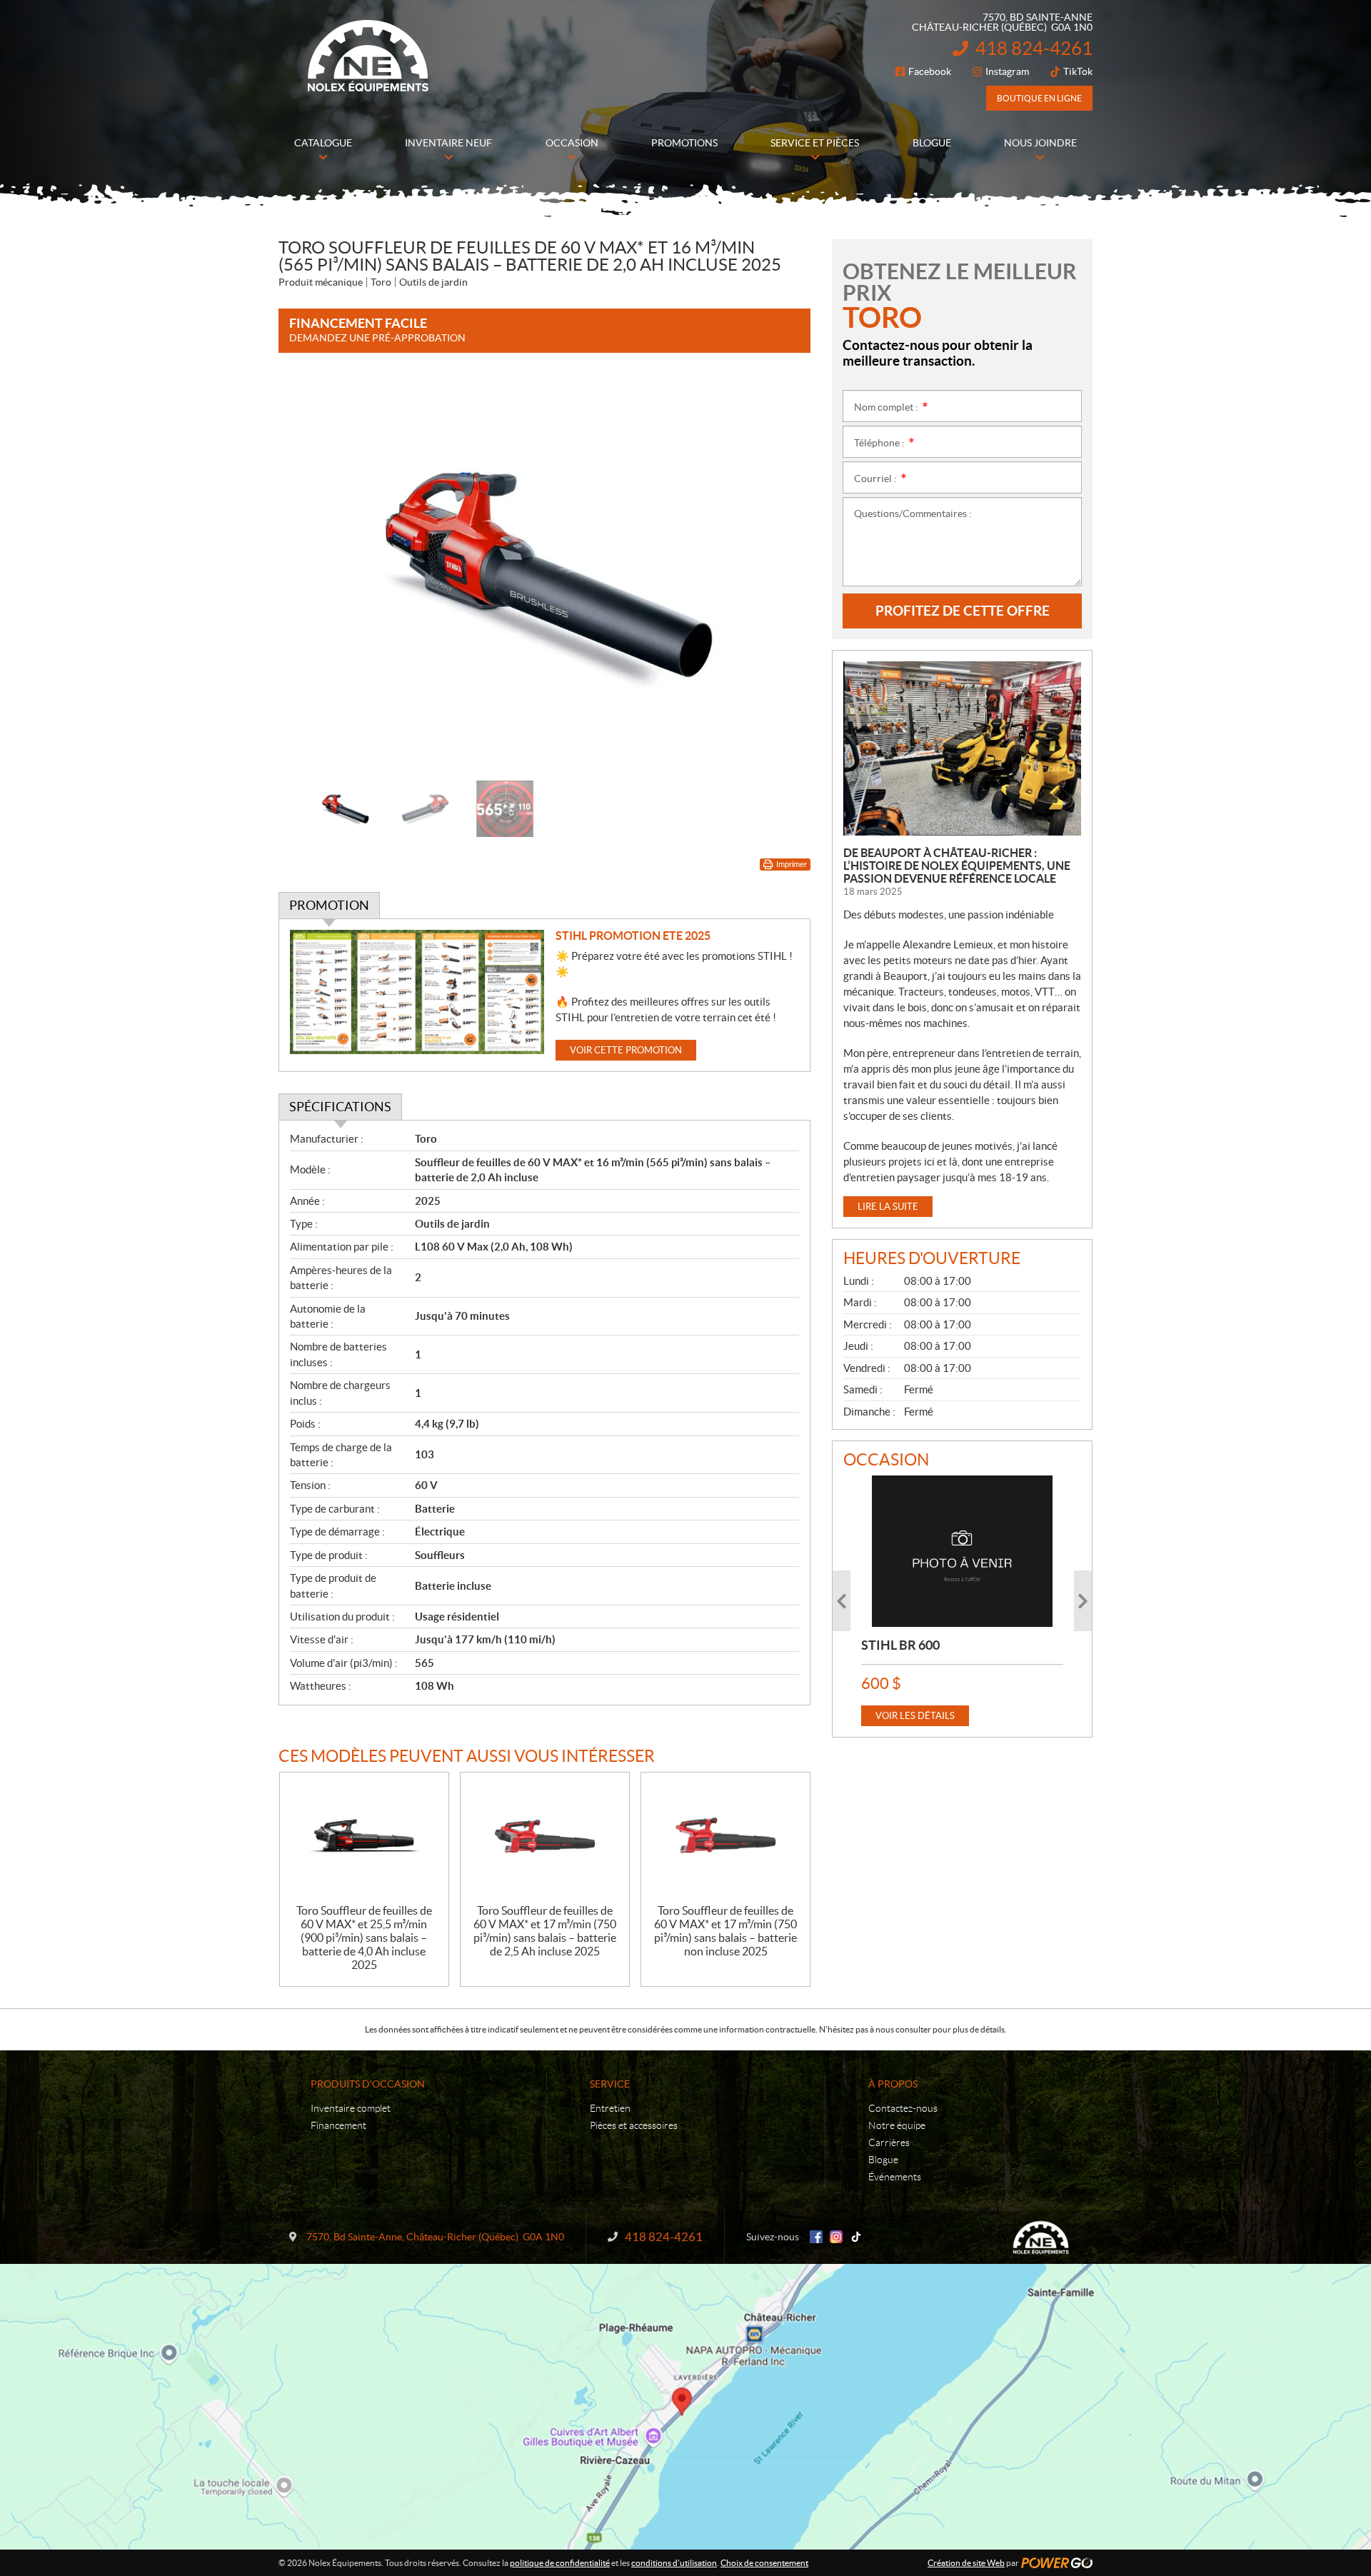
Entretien (610, 2108)
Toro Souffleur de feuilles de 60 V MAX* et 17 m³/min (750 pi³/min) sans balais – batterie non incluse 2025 (725, 1931)
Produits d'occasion (368, 2084)
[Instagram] (836, 2237)
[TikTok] (856, 2237)
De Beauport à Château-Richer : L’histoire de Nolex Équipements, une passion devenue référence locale (957, 866)
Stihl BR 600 (900, 1645)
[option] (544, 574)
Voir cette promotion (626, 1050)
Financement (338, 2125)
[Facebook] (816, 2237)
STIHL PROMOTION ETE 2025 (633, 936)
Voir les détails (915, 1716)
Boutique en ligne (1039, 98)
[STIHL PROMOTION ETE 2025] (417, 992)
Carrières (889, 2143)
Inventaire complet (351, 2108)
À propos (893, 2084)
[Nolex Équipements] (368, 56)
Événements (895, 2177)
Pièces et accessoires (634, 2125)
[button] (307, 573)
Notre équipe (897, 2125)
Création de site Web (966, 2563)
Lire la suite (888, 1207)
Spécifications (340, 1107)
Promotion (329, 905)
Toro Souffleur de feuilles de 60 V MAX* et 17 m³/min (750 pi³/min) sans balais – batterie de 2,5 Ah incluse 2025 (545, 1931)
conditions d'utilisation (674, 2563)
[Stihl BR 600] (962, 1551)
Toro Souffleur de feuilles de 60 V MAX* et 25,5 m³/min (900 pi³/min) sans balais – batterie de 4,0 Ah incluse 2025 (364, 1938)
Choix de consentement (764, 2563)
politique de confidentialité (560, 2563)
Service (610, 2084)
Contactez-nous (903, 2108)
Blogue (883, 2160)
